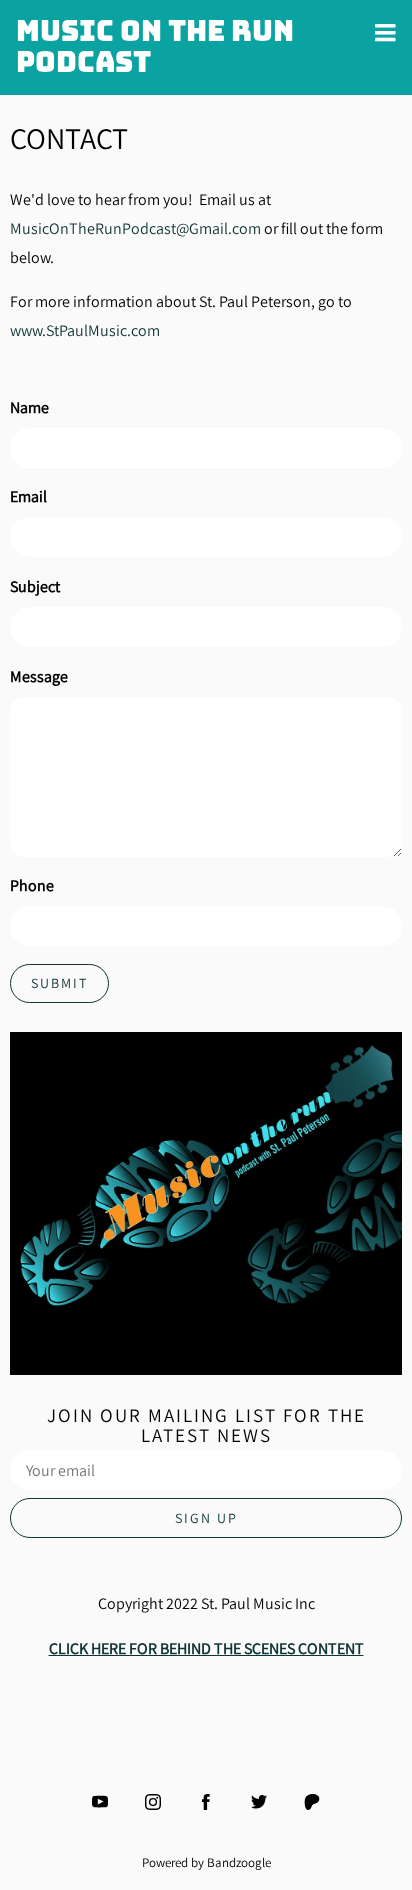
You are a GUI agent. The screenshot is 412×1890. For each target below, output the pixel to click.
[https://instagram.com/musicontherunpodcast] (153, 1802)
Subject (35, 586)
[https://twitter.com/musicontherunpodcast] (259, 1802)
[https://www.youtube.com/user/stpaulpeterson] (100, 1802)
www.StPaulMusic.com (85, 330)
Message (39, 676)
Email (28, 496)
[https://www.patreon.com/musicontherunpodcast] (312, 1802)
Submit (59, 983)
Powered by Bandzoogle (206, 1862)
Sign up (206, 1518)
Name (29, 407)
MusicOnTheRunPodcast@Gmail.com (135, 228)
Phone (32, 885)
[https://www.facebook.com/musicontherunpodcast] (206, 1802)
